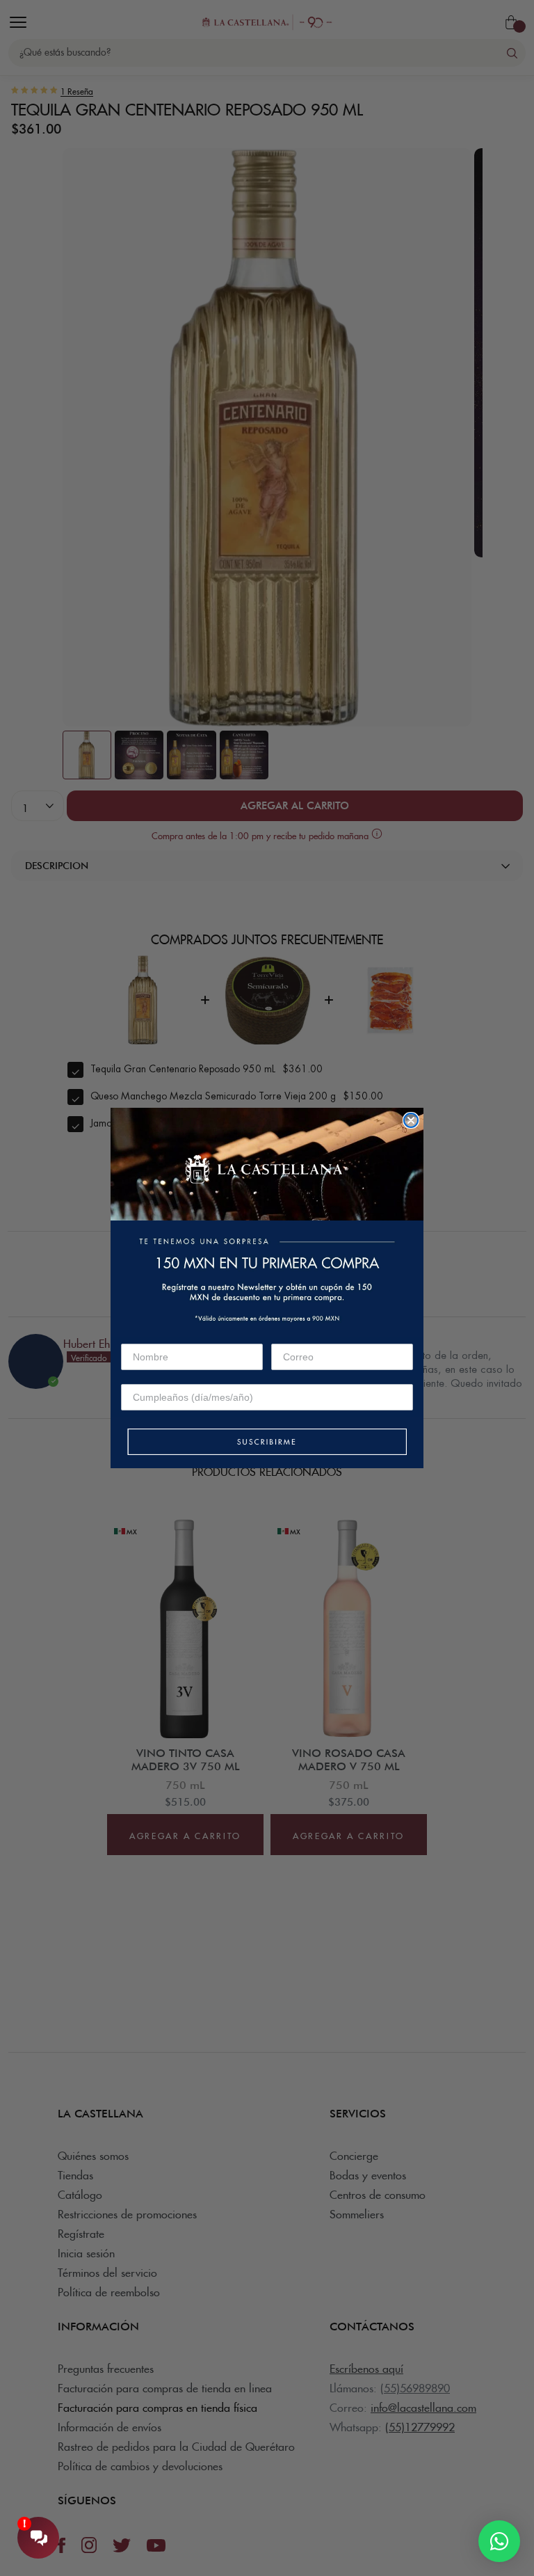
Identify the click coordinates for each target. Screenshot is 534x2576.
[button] (267, 1443)
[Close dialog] (411, 1120)
